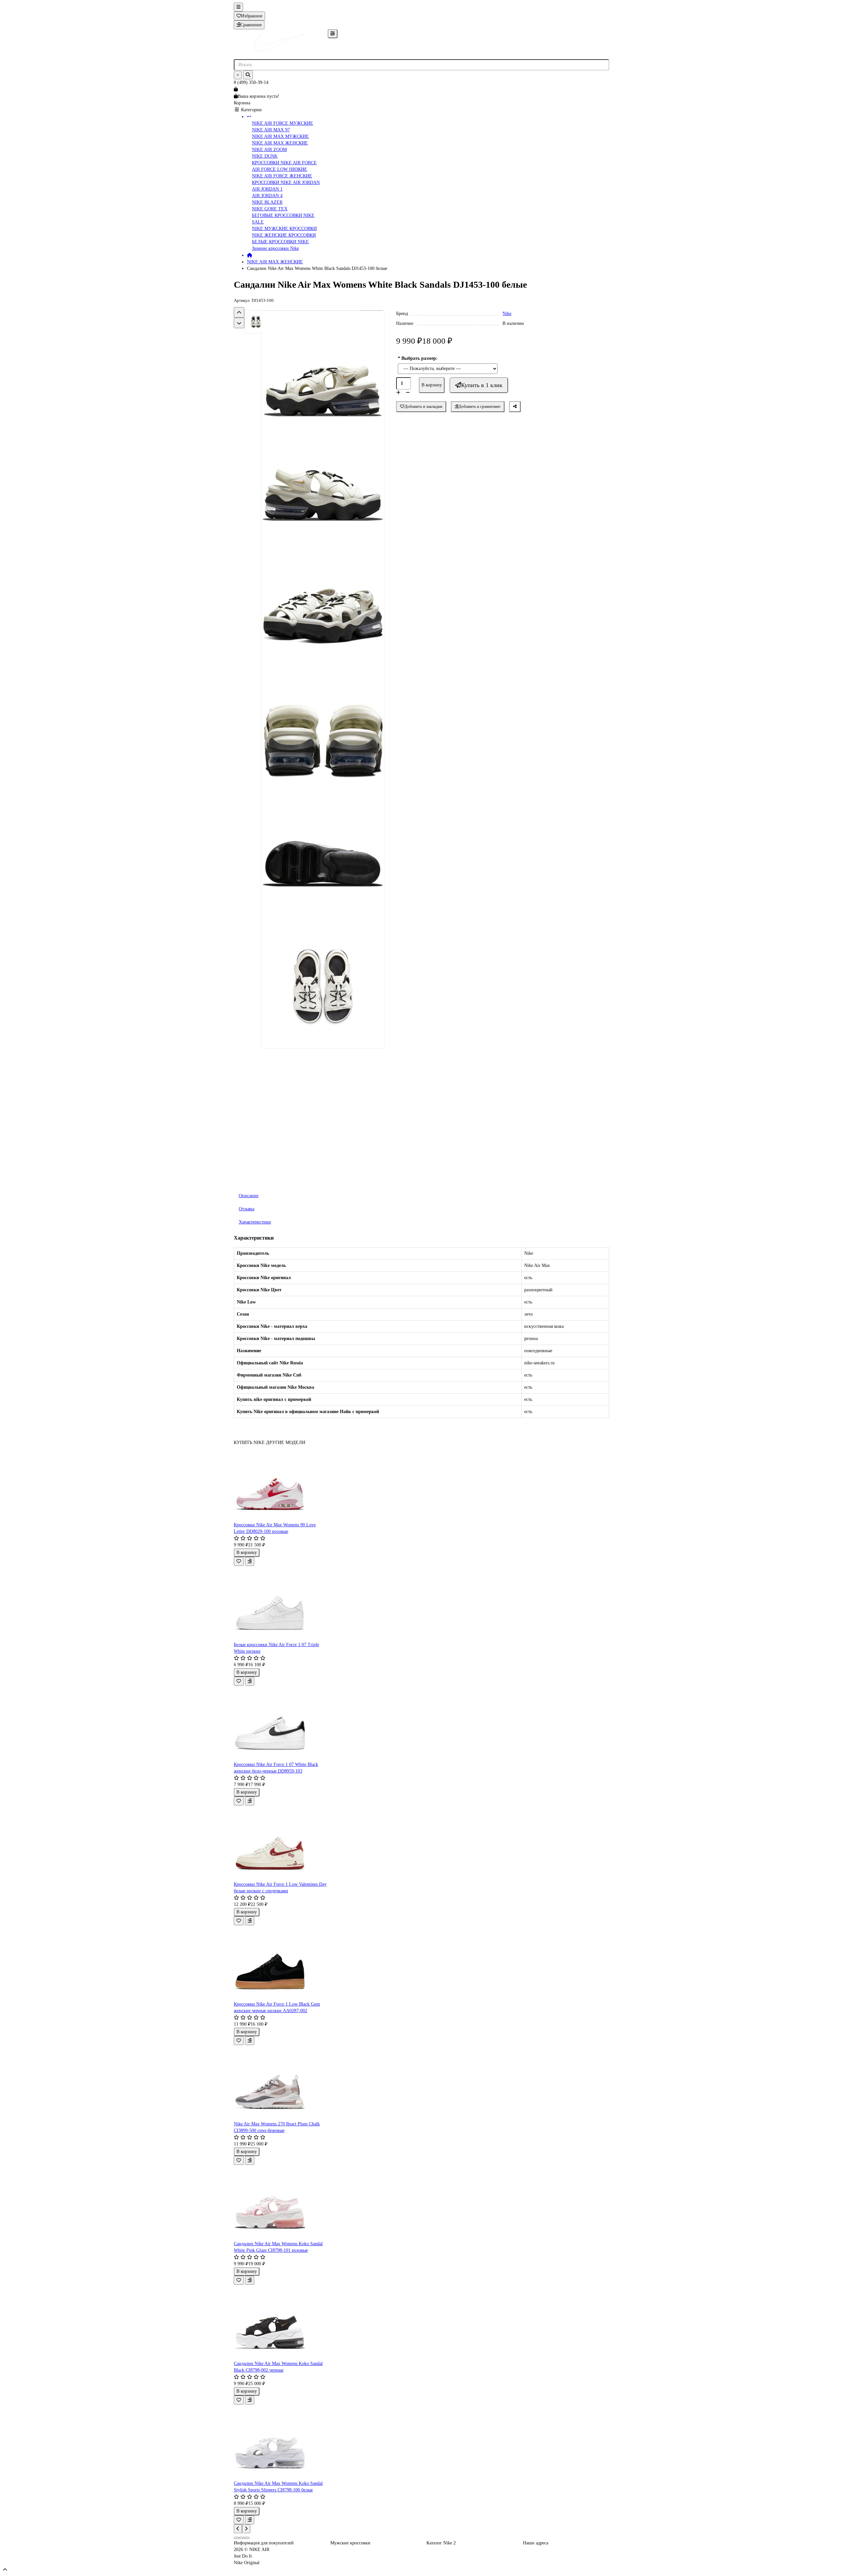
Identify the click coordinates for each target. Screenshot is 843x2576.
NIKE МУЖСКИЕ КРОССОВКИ (284, 229)
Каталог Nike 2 (441, 2543)
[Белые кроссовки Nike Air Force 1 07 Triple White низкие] (281, 1604)
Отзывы (246, 1209)
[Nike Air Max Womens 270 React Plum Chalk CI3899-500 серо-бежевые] (281, 2083)
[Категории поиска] (333, 34)
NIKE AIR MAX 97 (271, 130)
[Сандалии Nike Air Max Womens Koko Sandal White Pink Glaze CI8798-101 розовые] (281, 2203)
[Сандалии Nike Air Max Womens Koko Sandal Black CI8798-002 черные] (281, 2323)
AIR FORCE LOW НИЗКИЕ (280, 169)
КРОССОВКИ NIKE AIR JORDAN (286, 183)
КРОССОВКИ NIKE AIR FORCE (284, 163)
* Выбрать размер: (418, 358)
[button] (239, 312)
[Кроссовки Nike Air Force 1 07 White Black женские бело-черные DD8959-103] (281, 1723)
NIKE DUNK (265, 156)
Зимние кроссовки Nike (275, 248)
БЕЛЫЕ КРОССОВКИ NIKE (280, 242)
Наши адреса (536, 2543)
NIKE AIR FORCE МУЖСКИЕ (283, 123)
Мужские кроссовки (350, 2543)
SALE (258, 222)
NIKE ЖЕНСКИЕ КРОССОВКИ (284, 235)
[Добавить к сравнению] (250, 1561)
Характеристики (255, 1222)
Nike (507, 314)
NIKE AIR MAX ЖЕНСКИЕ (280, 143)
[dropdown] (238, 7)
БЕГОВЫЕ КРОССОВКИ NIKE (283, 215)
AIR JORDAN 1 (267, 189)
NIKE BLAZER (267, 202)
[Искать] (248, 75)
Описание (249, 1196)
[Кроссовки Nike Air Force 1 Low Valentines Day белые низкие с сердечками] (281, 1843)
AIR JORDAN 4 (267, 196)
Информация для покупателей (264, 2543)
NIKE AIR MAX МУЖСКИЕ (280, 136)
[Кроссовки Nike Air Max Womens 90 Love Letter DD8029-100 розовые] (281, 1484)
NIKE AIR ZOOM (269, 150)
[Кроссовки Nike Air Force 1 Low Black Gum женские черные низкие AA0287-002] (281, 1963)
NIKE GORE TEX (270, 209)
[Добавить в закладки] (239, 1561)
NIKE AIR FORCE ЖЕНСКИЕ (282, 176)
